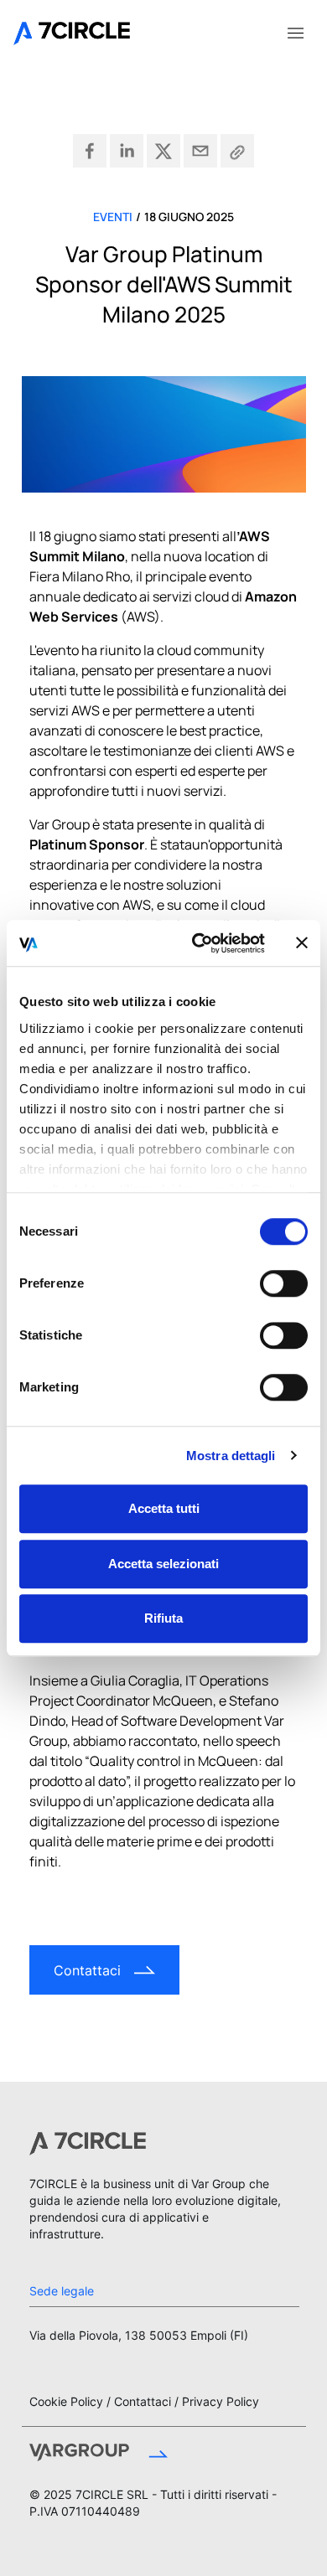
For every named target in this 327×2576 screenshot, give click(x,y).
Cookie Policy (66, 2401)
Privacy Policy (221, 2401)
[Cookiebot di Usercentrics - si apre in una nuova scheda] (198, 943)
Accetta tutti (164, 1508)
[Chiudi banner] (302, 943)
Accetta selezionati (163, 1564)
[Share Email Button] (200, 151)
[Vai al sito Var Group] (99, 2455)
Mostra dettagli (231, 1456)
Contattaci (143, 2401)
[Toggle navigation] (295, 32)
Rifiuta (163, 1618)
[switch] (284, 1283)
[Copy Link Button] (237, 151)
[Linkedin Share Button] (127, 151)
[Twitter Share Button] (163, 151)
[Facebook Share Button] (90, 151)
